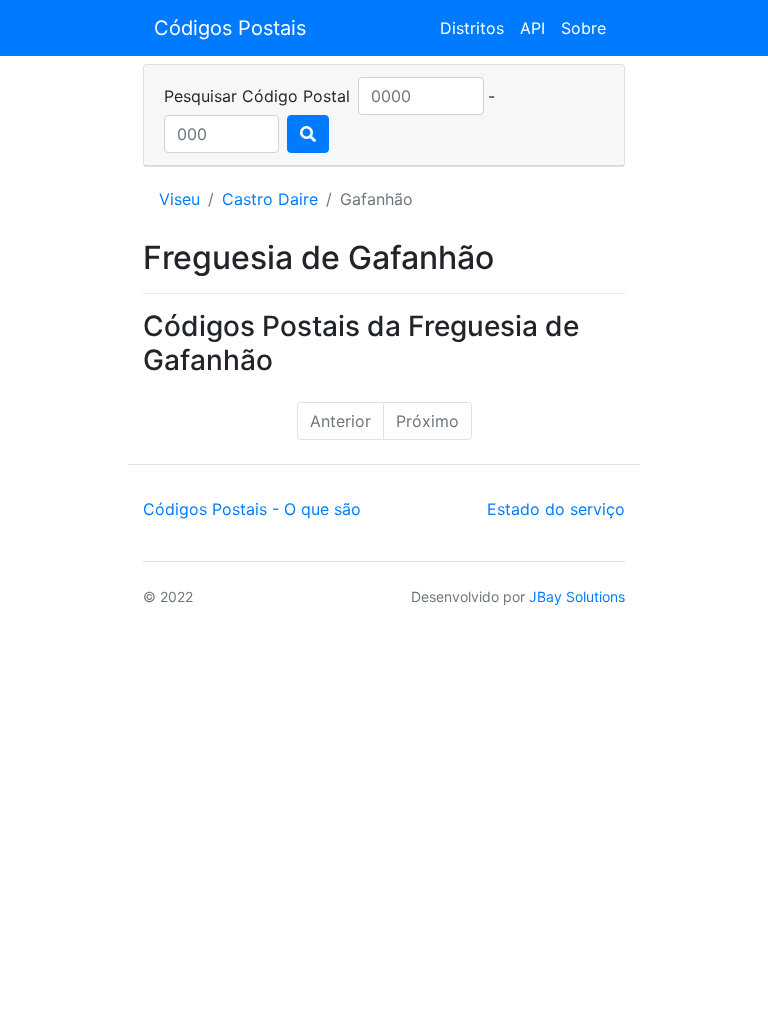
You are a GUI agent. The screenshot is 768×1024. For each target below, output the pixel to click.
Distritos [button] (472, 28)
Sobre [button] (583, 28)
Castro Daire (270, 199)
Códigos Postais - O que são (252, 509)
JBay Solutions (577, 596)
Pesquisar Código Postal (257, 96)
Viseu (179, 199)
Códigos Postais (230, 28)
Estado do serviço (556, 509)
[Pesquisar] (308, 134)
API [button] (532, 28)
